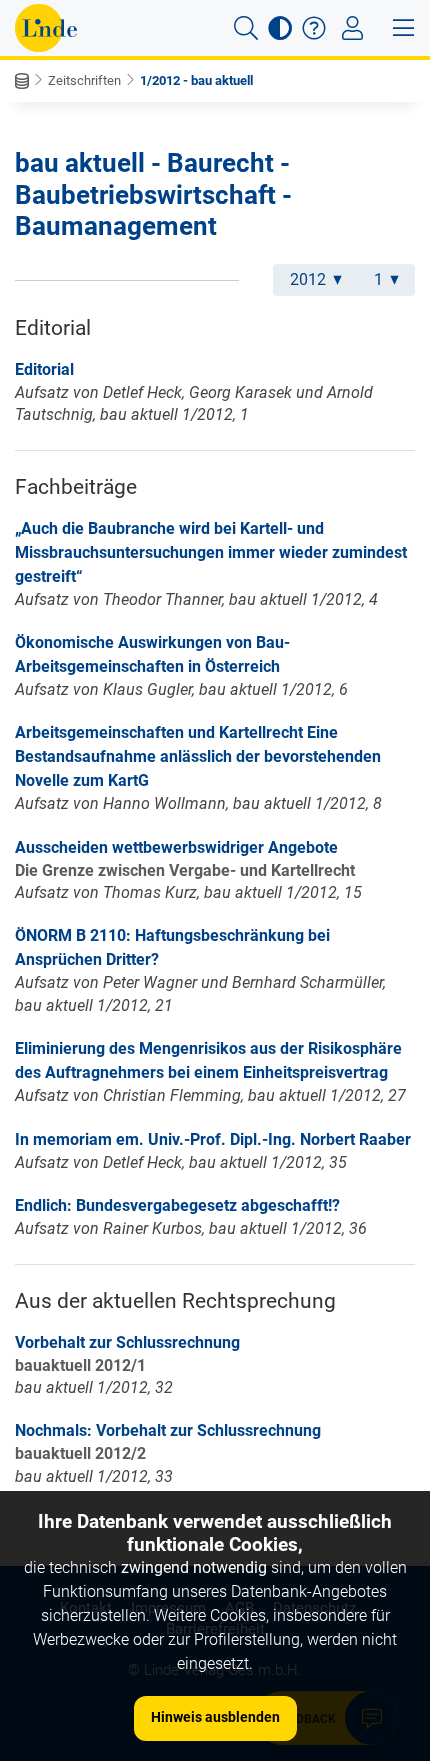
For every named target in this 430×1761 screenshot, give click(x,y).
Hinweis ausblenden (215, 1717)
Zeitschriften (84, 80)
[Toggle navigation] (352, 28)
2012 (308, 279)
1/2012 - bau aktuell (196, 80)
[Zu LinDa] (46, 28)
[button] (246, 28)
